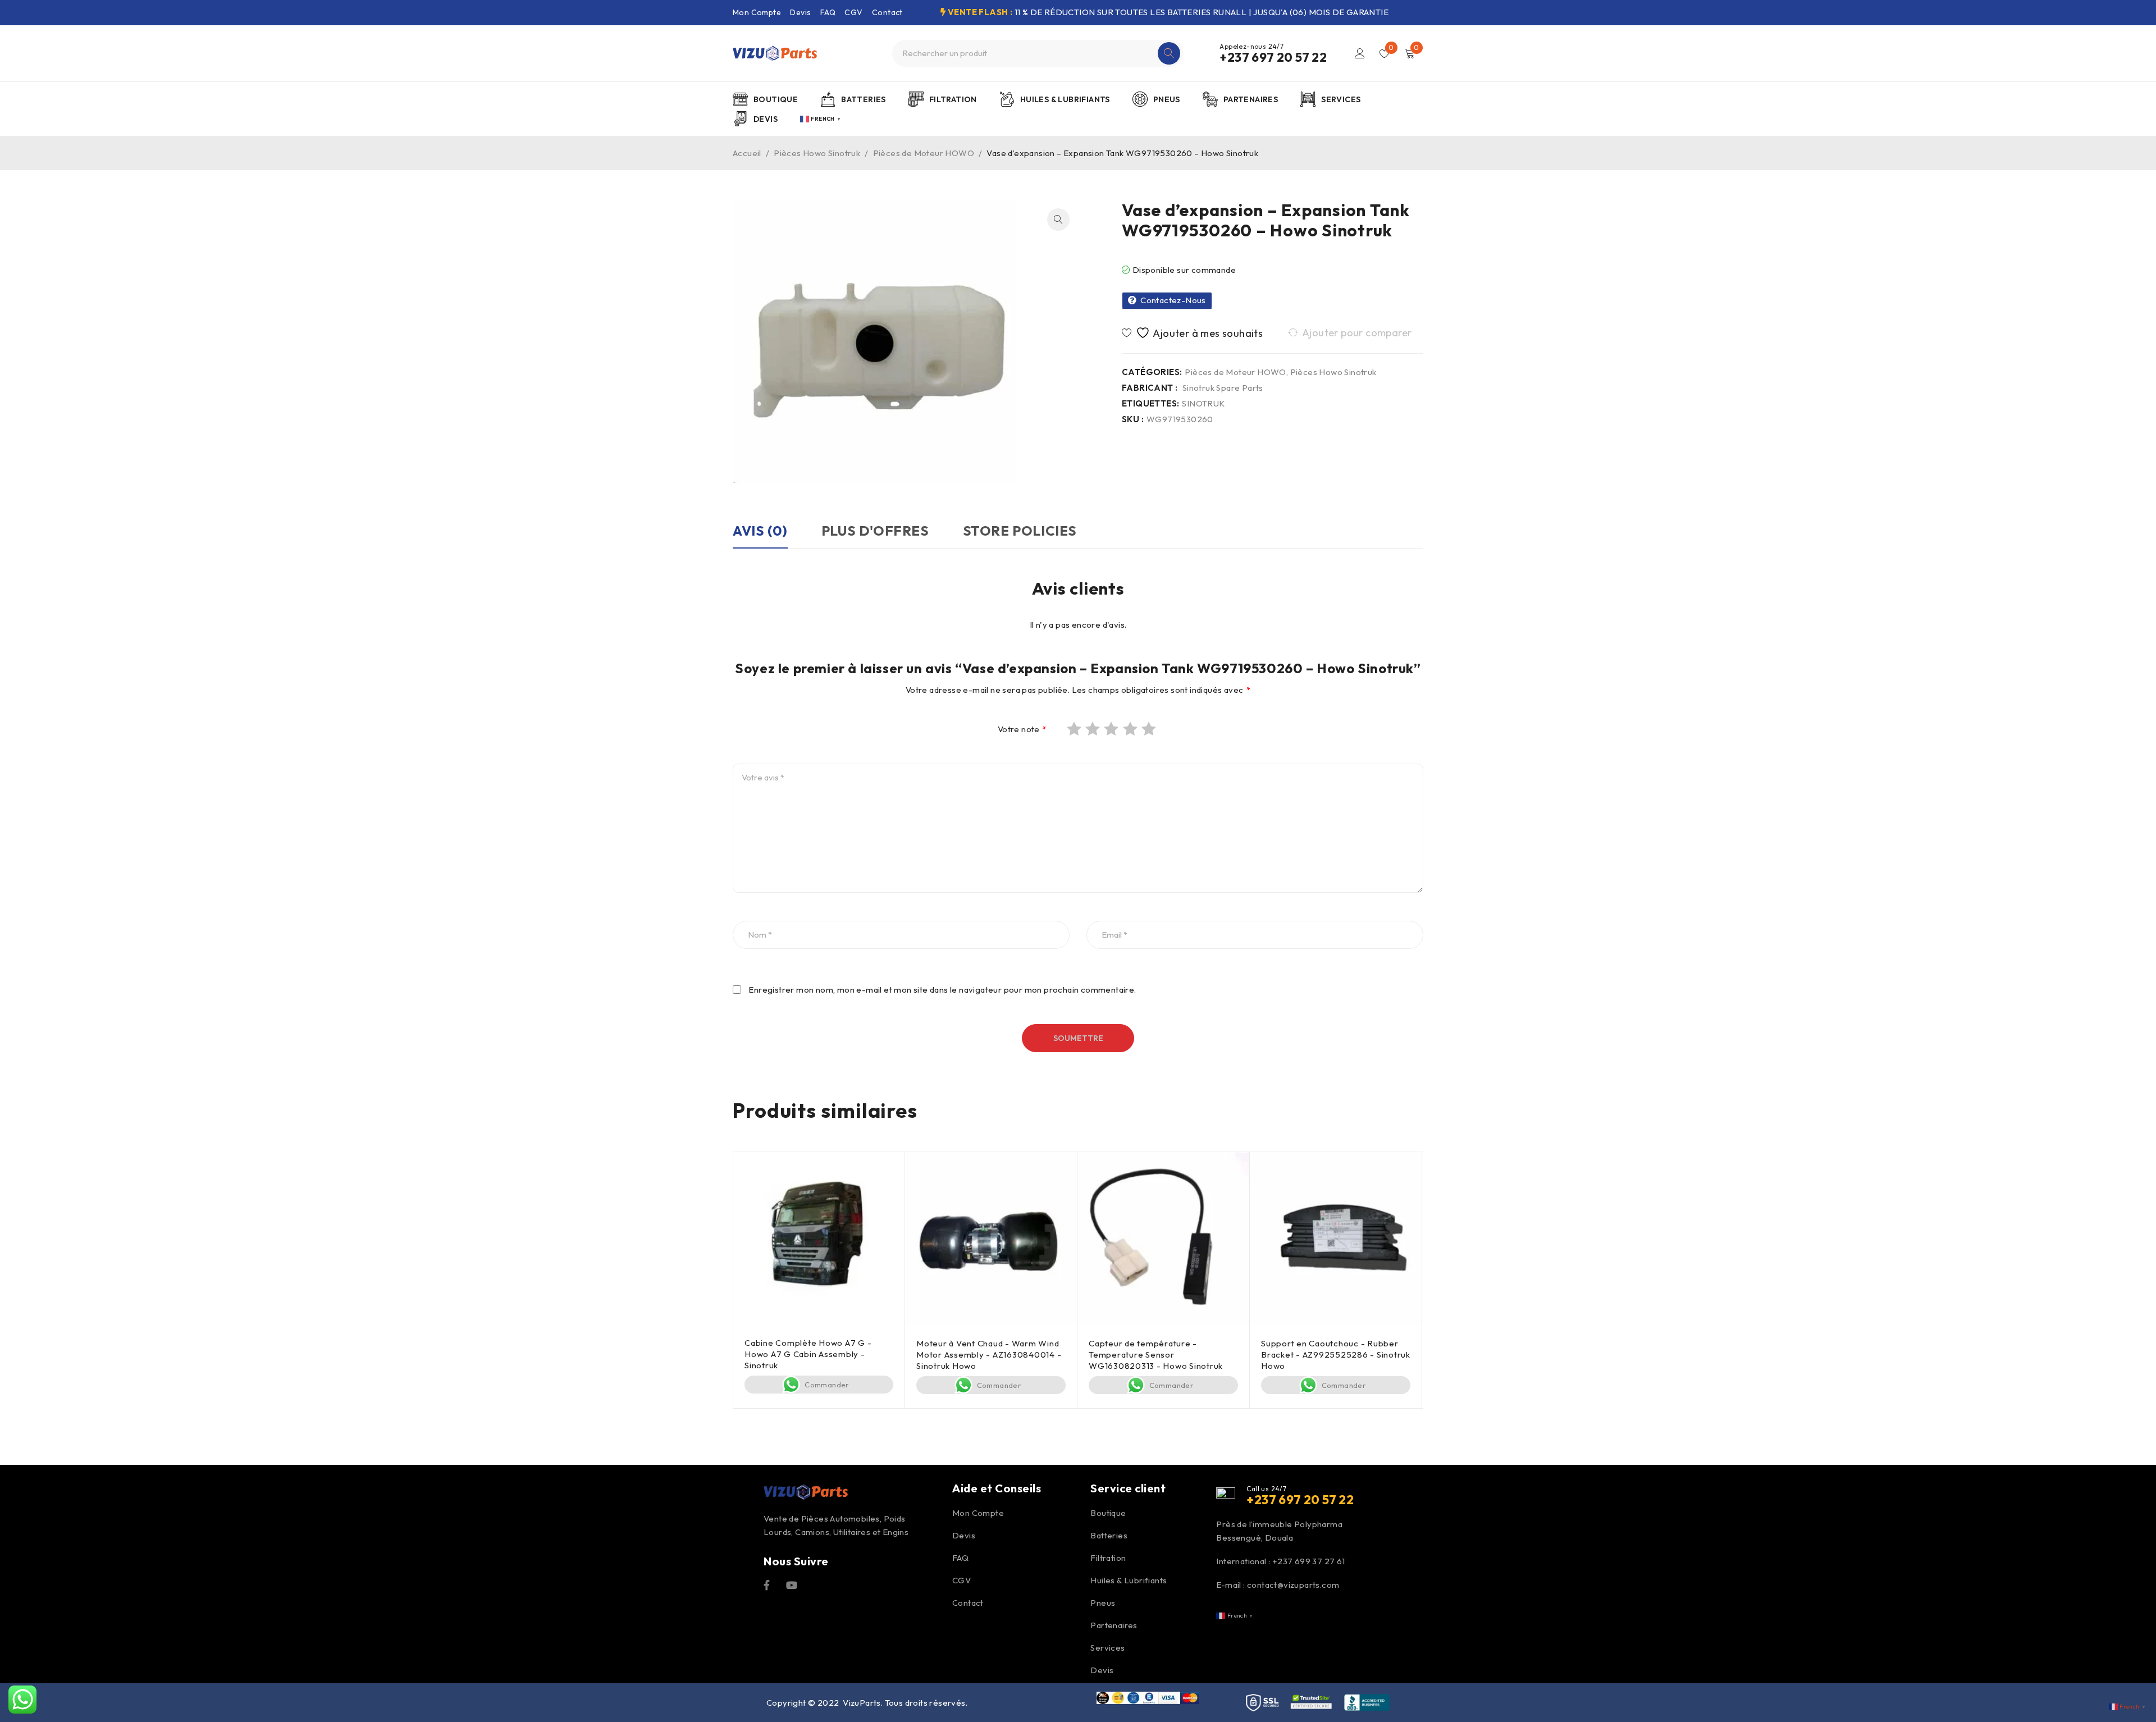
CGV (853, 12)
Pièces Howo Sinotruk (817, 153)
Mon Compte (757, 12)
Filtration (1108, 1558)
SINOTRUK (1203, 404)
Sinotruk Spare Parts (1223, 388)
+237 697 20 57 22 (1273, 57)
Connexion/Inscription (1360, 53)
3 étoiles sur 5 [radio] (1112, 729)
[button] (1058, 220)
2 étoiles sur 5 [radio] (1094, 729)
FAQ (828, 12)
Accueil (747, 153)
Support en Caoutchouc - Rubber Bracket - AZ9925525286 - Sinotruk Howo (1336, 1355)
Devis (800, 12)
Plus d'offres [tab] (875, 531)
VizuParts (862, 1703)
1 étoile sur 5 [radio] (1075, 729)
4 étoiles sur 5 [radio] (1131, 729)
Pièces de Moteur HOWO (924, 153)
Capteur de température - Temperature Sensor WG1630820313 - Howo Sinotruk (1156, 1355)
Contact (887, 12)
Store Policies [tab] (1020, 531)
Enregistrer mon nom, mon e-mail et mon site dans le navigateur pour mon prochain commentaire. (942, 990)
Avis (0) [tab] (760, 531)
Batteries (1109, 1535)
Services (1107, 1648)
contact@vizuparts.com (1293, 1585)
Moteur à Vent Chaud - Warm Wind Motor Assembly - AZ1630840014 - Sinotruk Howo (989, 1355)
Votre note (1022, 729)
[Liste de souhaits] (1194, 333)
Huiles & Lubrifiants (1129, 1580)
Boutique (1108, 1513)
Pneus (1103, 1603)
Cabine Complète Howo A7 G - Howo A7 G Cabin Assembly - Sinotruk (808, 1354)
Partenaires (1114, 1625)
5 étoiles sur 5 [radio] (1150, 729)
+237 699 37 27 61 (1309, 1561)
